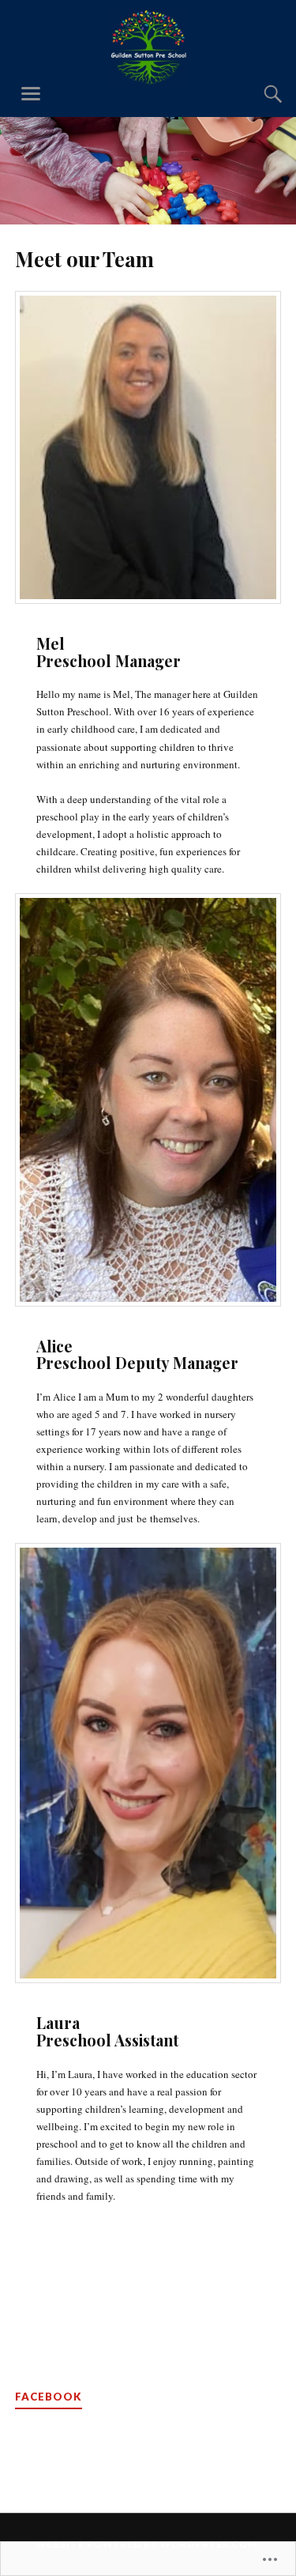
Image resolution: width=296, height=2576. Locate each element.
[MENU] (31, 94)
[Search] (257, 94)
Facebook (49, 2397)
